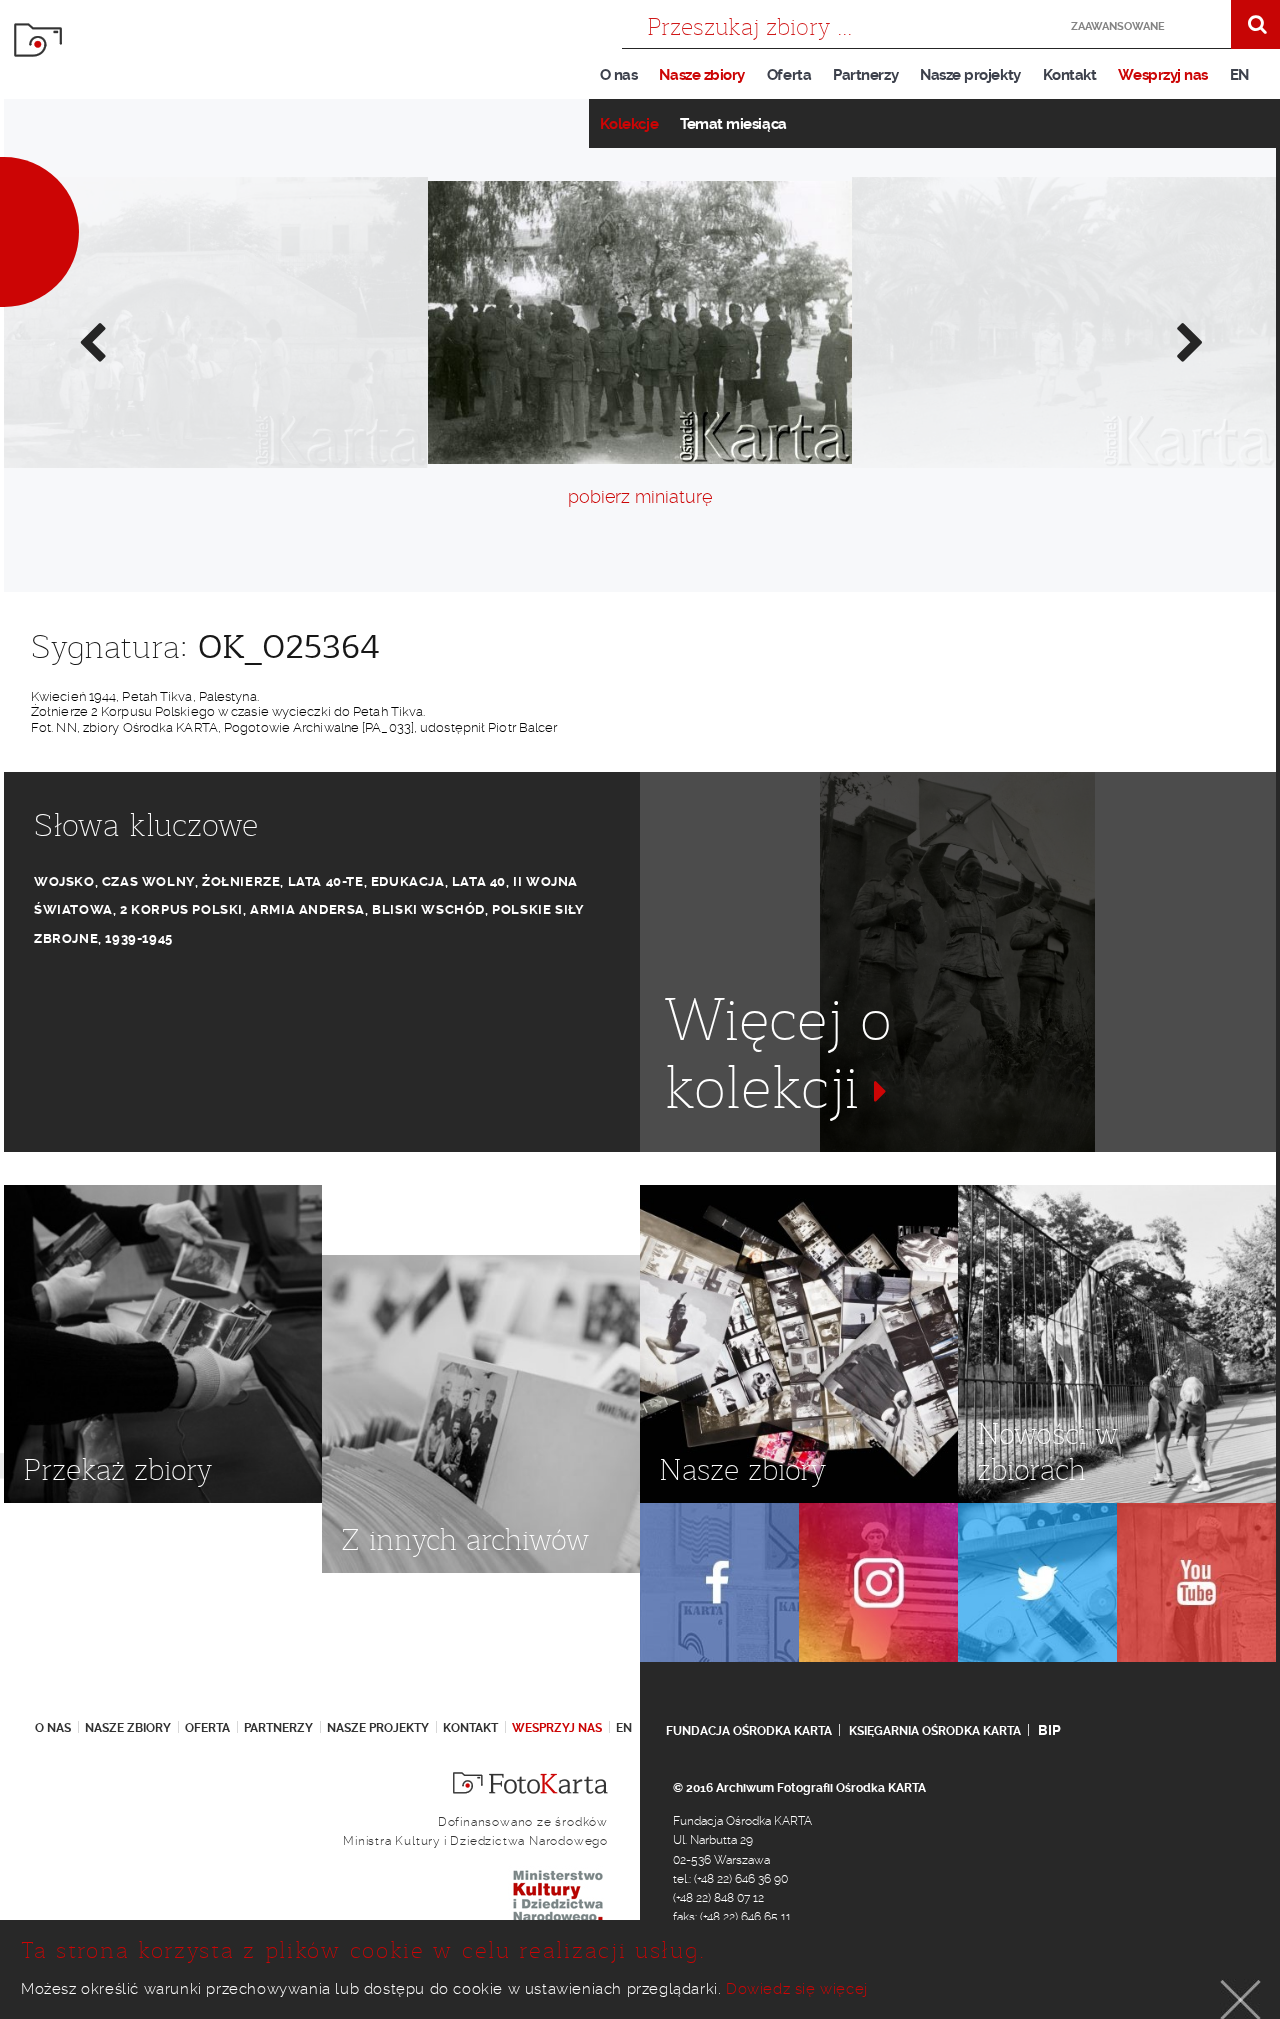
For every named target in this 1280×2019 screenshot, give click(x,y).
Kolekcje (629, 124)
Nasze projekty (970, 75)
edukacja (408, 881)
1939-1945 (138, 938)
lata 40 (479, 881)
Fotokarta (38, 40)
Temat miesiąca (733, 124)
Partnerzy (865, 75)
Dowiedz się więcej (797, 1989)
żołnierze (241, 881)
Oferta (789, 75)
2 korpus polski (181, 909)
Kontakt (1070, 75)
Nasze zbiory (701, 75)
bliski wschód (428, 909)
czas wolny (148, 881)
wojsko (64, 881)
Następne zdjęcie (1189, 341)
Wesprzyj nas (1162, 75)
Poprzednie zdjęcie (91, 341)
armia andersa (307, 909)
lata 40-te (326, 881)
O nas (619, 75)
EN (1239, 75)
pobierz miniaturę (640, 496)
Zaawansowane (1118, 26)
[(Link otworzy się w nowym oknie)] (719, 1582)
